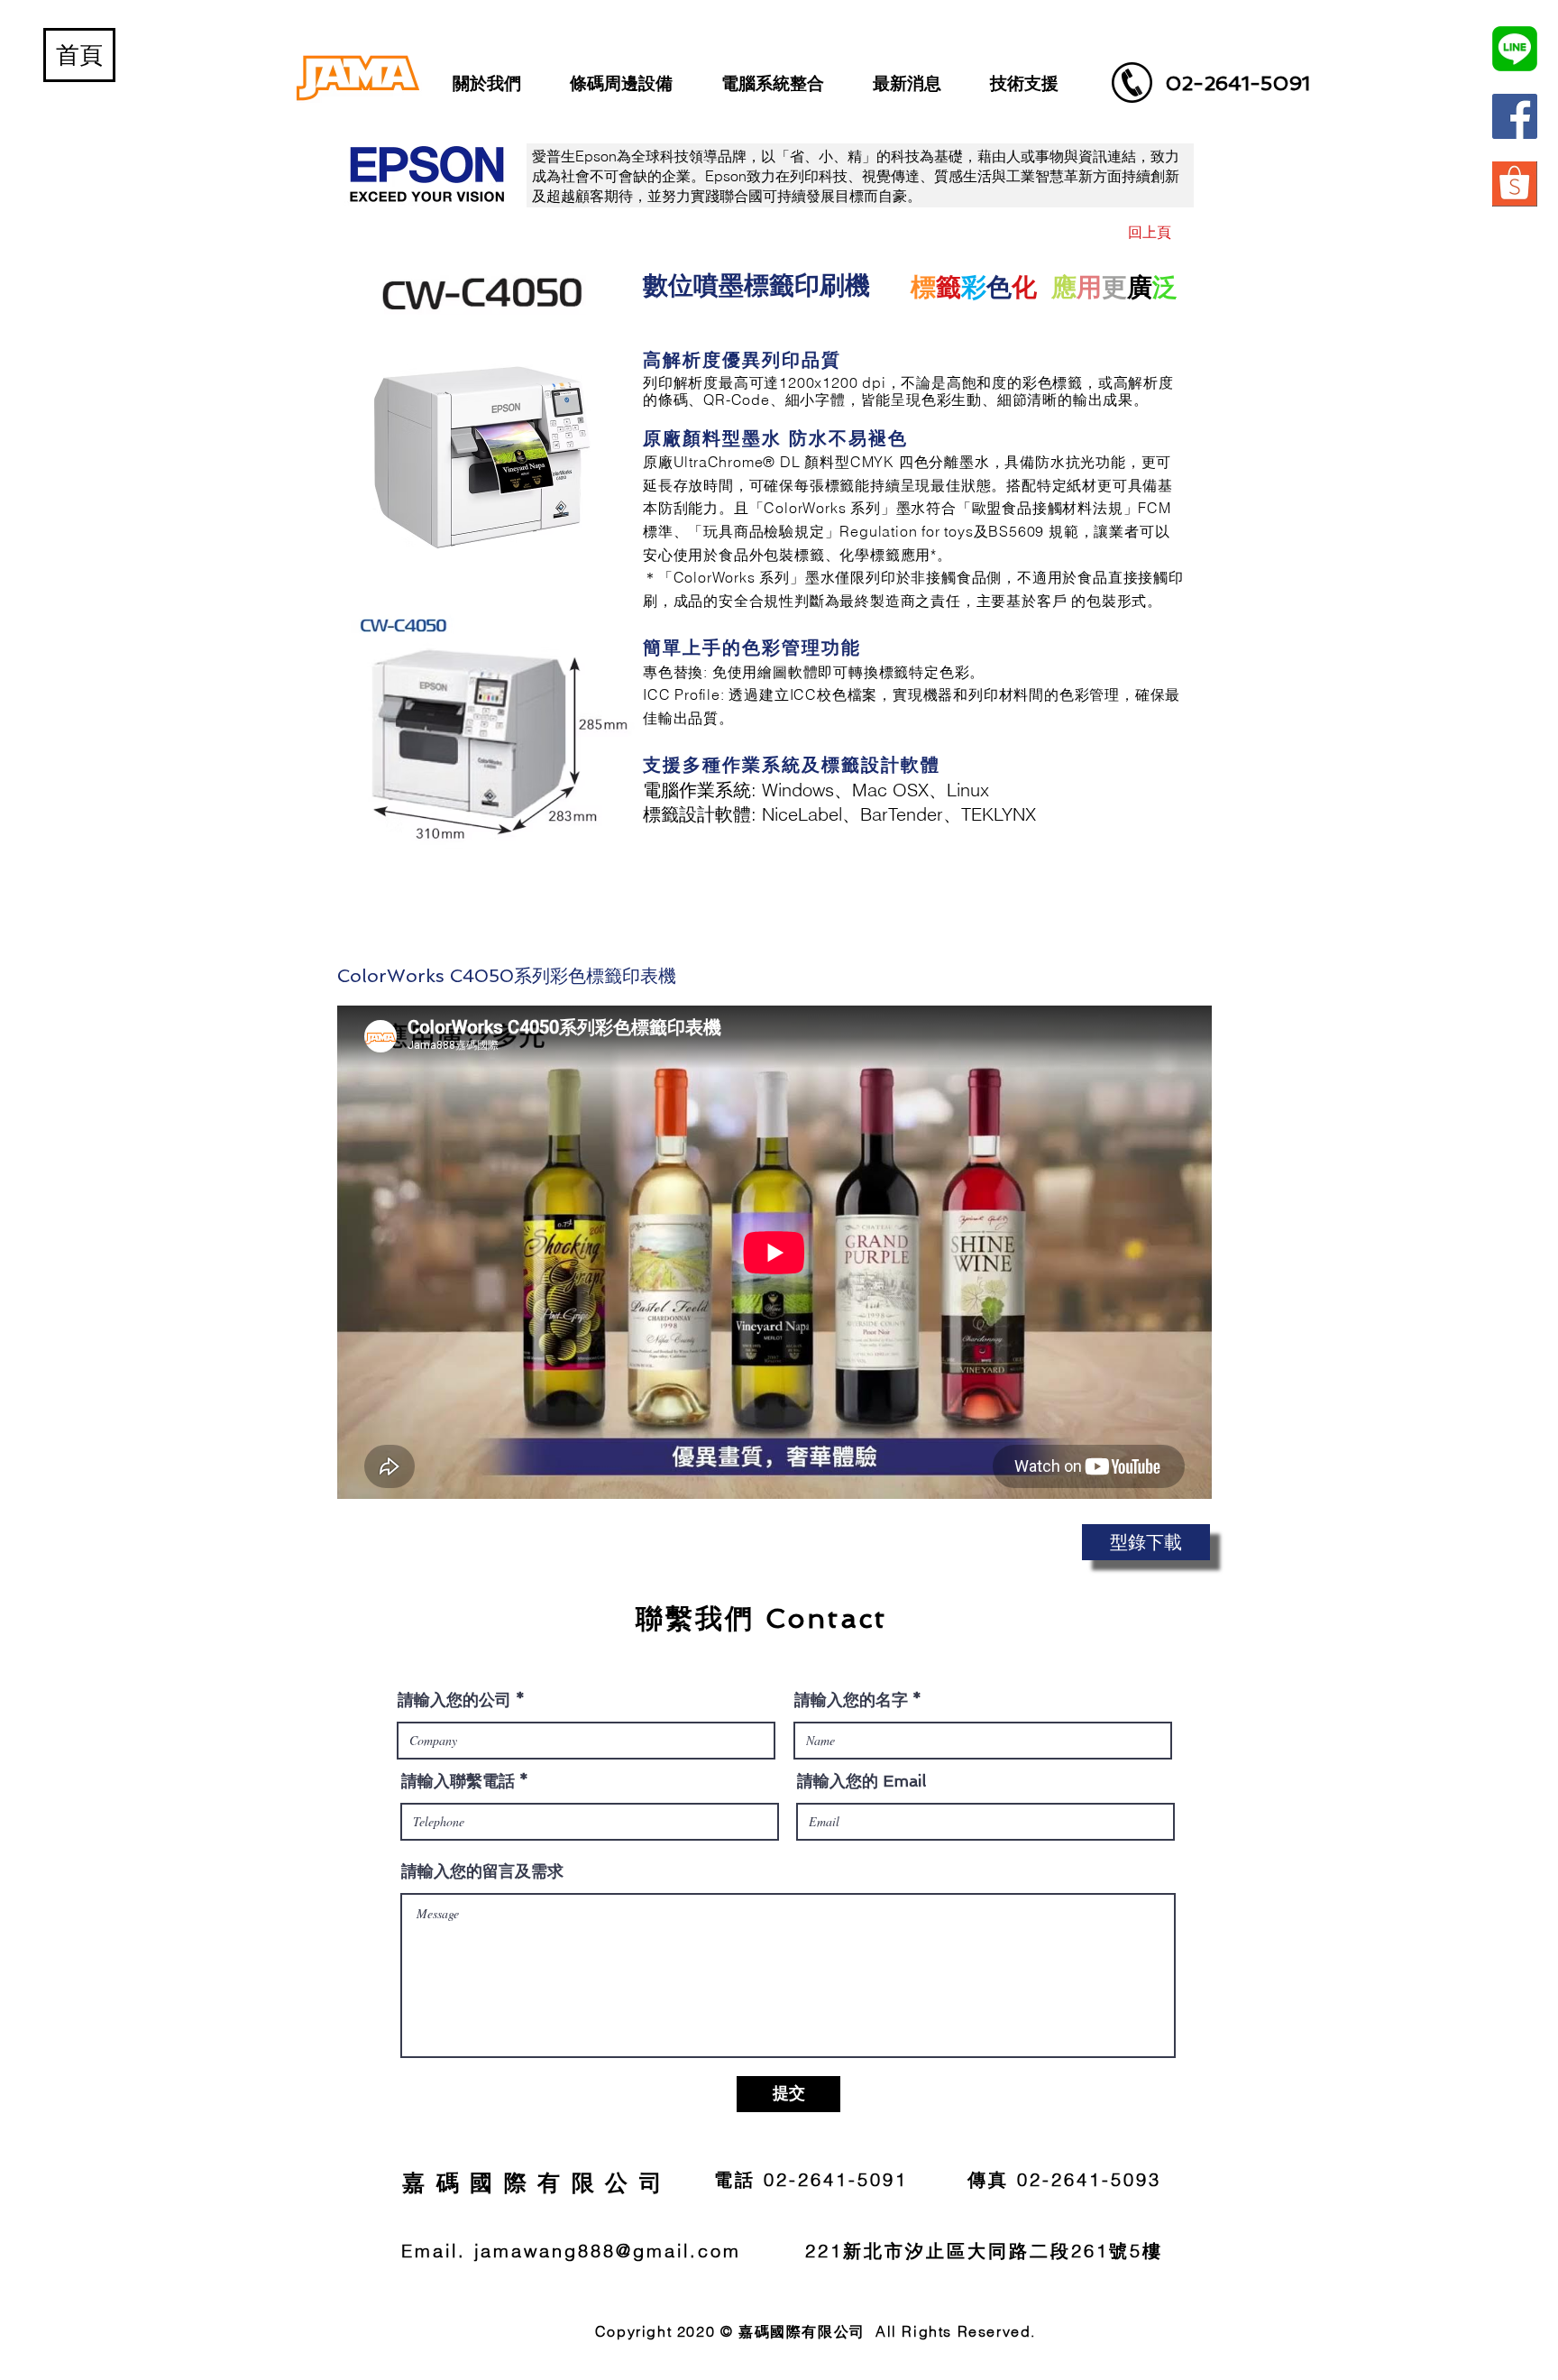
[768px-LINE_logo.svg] (1515, 49)
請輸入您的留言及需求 (482, 1871)
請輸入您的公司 (454, 1700)
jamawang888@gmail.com (608, 2251)
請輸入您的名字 (851, 1700)
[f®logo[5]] (1515, 184)
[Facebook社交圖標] (1515, 116)
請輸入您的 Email (861, 1781)
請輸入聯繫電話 (458, 1781)
